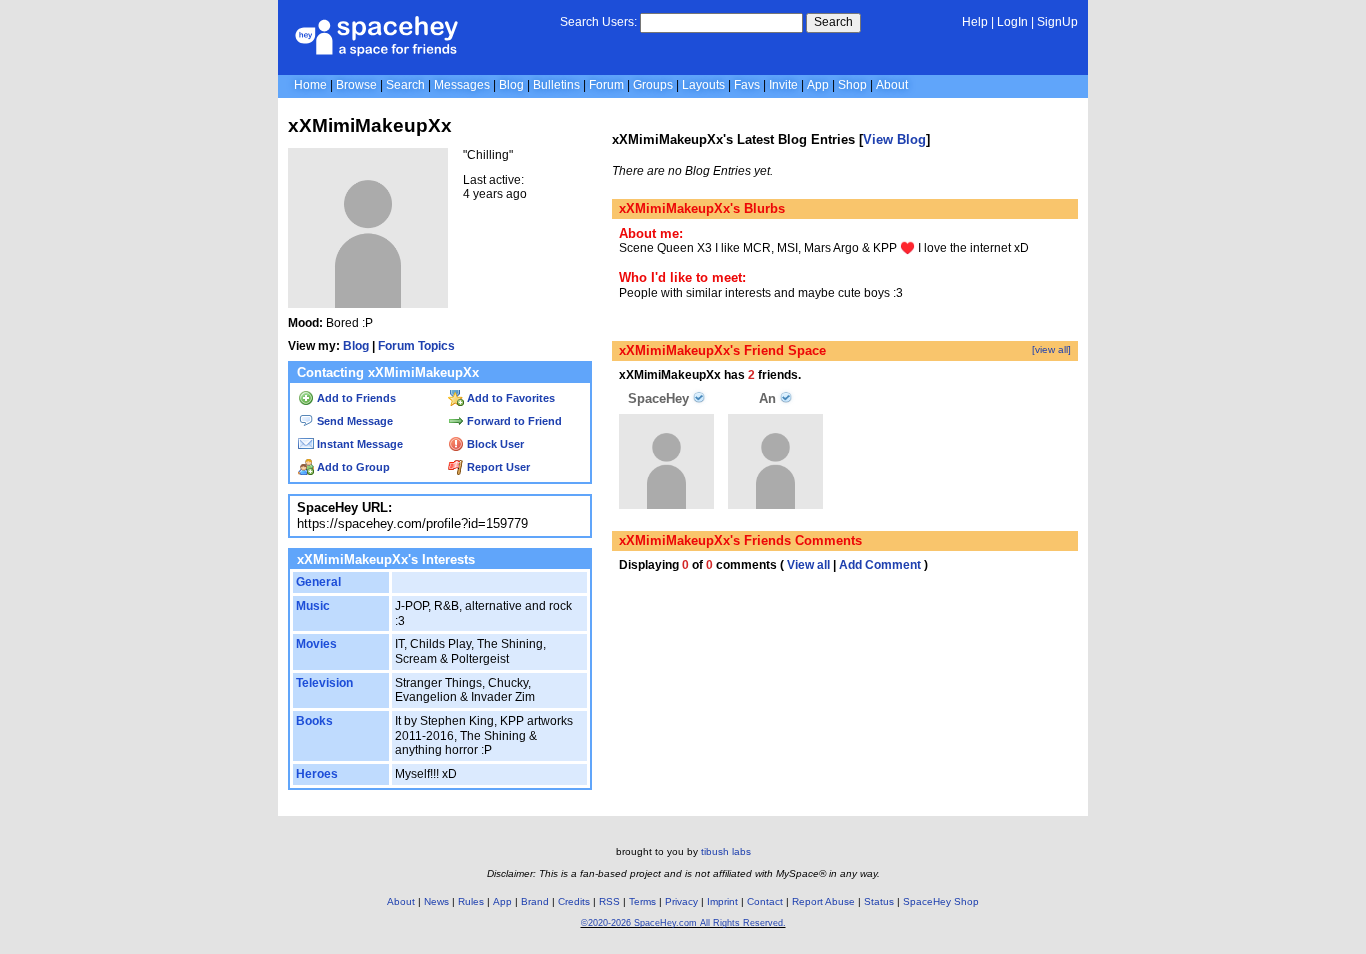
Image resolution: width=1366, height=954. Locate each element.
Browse (356, 85)
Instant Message (358, 444)
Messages (462, 85)
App (818, 85)
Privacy (681, 901)
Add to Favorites (509, 398)
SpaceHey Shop (941, 901)
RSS (609, 901)
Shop (852, 85)
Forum (606, 85)
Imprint (722, 901)
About (892, 85)
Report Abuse (823, 901)
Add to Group (352, 467)
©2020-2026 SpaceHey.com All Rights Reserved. (683, 923)
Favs (747, 85)
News (436, 901)
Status (879, 901)
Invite (783, 85)
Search (833, 22)
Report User (497, 467)
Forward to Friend (513, 421)
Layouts (703, 85)
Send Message (353, 421)
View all (808, 565)
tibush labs (726, 851)
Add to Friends (355, 398)
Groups (653, 85)
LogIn (1012, 22)
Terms (642, 901)
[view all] (1051, 349)
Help (975, 22)
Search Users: (598, 22)
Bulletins (556, 85)
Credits (574, 901)
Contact (765, 901)
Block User (494, 444)
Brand (535, 901)
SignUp (1057, 22)
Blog (511, 85)
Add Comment (880, 565)
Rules (471, 901)
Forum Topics (416, 346)
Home (310, 85)
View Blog (894, 139)
